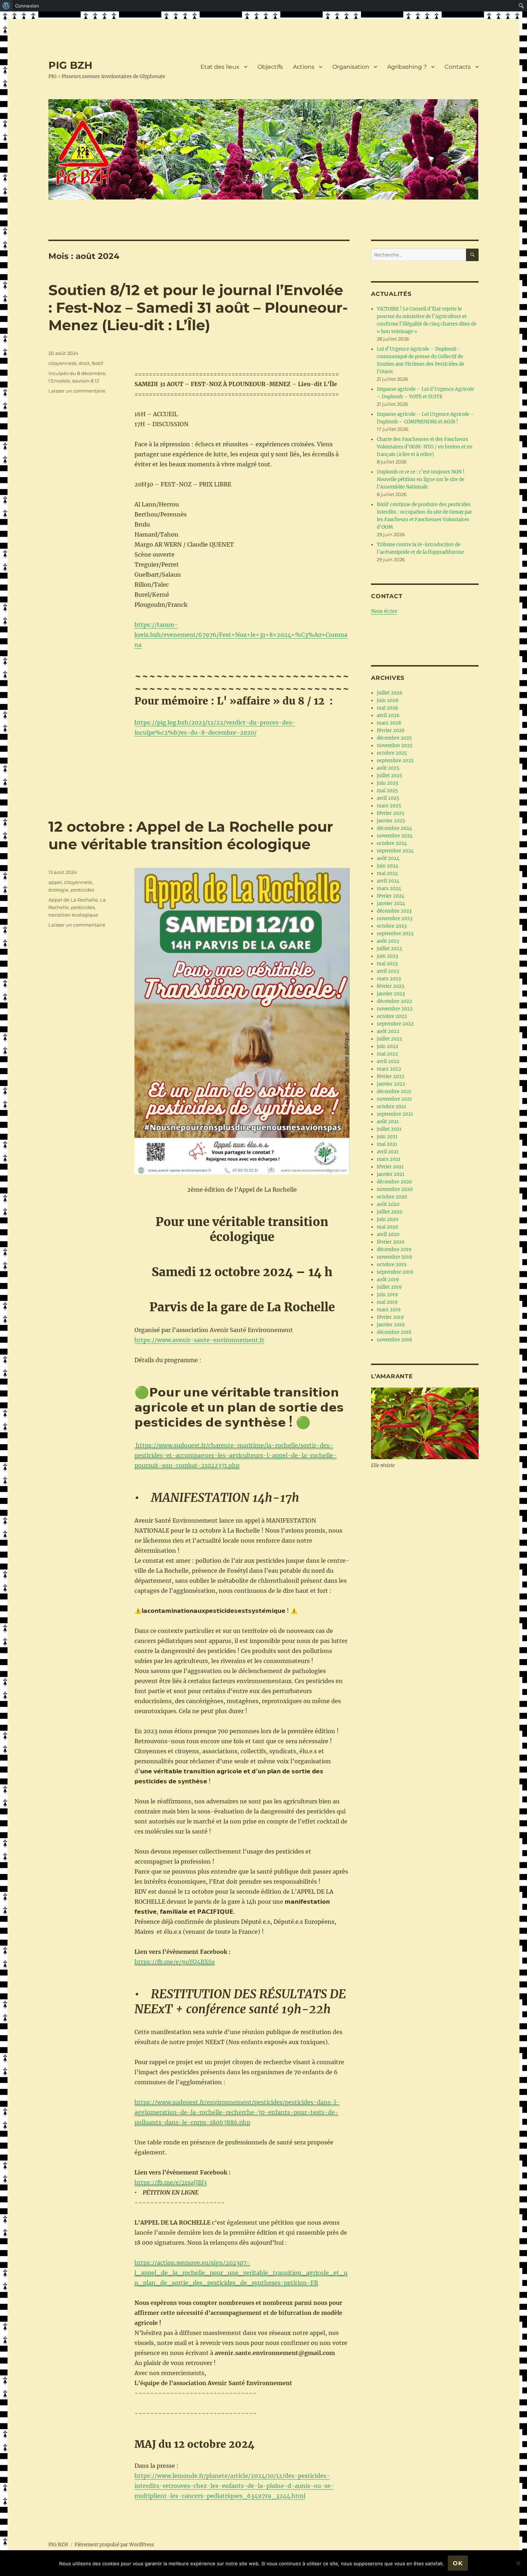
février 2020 (391, 1242)
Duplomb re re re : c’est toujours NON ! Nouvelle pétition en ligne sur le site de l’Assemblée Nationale (421, 479)
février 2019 (390, 1317)
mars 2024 (389, 888)
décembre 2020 (394, 1182)
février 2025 (391, 813)
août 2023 (388, 941)
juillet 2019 (389, 1287)
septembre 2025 (395, 761)
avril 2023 (388, 971)
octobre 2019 (392, 1265)
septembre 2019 (395, 1272)
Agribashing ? (407, 67)
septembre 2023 (395, 934)
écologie (58, 890)
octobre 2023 (392, 926)
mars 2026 (389, 723)
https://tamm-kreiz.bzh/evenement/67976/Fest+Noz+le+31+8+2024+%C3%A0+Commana (241, 635)
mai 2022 (387, 1054)
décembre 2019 (394, 1249)
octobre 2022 (392, 1016)
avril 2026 (388, 715)
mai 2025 (387, 791)
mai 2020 (387, 1227)
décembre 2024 (394, 828)
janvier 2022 (391, 1084)
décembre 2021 (394, 1092)
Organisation (351, 67)
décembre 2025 (394, 738)
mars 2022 (389, 1069)
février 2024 (391, 896)
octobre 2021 (391, 1107)
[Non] (518, 2563)
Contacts (458, 67)
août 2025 (388, 768)
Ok (458, 2563)
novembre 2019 (395, 1257)
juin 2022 (388, 1046)
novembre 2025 (395, 746)
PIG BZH (70, 65)
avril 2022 (388, 1061)
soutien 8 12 (86, 381)
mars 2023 (389, 979)
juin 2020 (388, 1219)
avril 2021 (388, 1152)
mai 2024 (387, 873)
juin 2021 (387, 1137)
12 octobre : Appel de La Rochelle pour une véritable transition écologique (191, 835)
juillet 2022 (390, 1039)
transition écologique (73, 915)
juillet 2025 (390, 776)
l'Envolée (59, 381)
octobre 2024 (392, 843)
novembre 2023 (395, 919)
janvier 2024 (391, 903)
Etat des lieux (220, 67)
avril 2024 (388, 881)
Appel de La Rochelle (73, 900)
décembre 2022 (394, 1001)
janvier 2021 (391, 1174)
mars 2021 (389, 1159)
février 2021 (390, 1167)
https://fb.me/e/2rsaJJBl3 (171, 2182)
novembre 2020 (395, 1189)
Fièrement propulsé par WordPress (114, 2545)
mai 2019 (387, 1302)
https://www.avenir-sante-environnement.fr (199, 1340)
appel (55, 882)
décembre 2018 (394, 1332)
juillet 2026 (390, 693)
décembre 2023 (394, 911)
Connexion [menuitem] (27, 6)
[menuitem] (6, 6)
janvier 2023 (391, 994)
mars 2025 (389, 806)
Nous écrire (384, 611)
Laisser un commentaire (77, 391)
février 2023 (390, 986)
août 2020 (388, 1204)
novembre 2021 (394, 1099)
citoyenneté (62, 363)
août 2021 (388, 1122)
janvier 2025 (391, 821)
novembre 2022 (395, 1009)
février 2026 (391, 730)
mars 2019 (389, 1310)
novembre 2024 (395, 836)
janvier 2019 (391, 1325)
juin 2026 (388, 700)
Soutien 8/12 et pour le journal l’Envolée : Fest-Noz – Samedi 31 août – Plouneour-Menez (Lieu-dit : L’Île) (198, 307)
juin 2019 (387, 1295)
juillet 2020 (390, 1212)
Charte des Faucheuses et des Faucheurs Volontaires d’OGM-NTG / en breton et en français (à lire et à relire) (425, 447)
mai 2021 (387, 1144)
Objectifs (270, 67)
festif (97, 363)
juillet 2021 (389, 1129)
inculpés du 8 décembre (77, 373)
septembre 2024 (395, 851)
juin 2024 (388, 866)
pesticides (82, 890)
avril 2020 (388, 1234)
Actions (304, 67)
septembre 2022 (395, 1024)
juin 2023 (387, 956)
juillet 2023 (389, 949)
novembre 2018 (394, 1340)
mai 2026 (388, 708)
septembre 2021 (395, 1114)
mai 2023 (387, 964)
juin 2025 (388, 783)
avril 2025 (388, 798)
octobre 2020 (392, 1197)
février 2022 (391, 1076)
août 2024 (388, 858)
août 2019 (388, 1280)
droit (84, 363)
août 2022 (388, 1031)
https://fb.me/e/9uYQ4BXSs (175, 1962)
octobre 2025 (392, 753)
